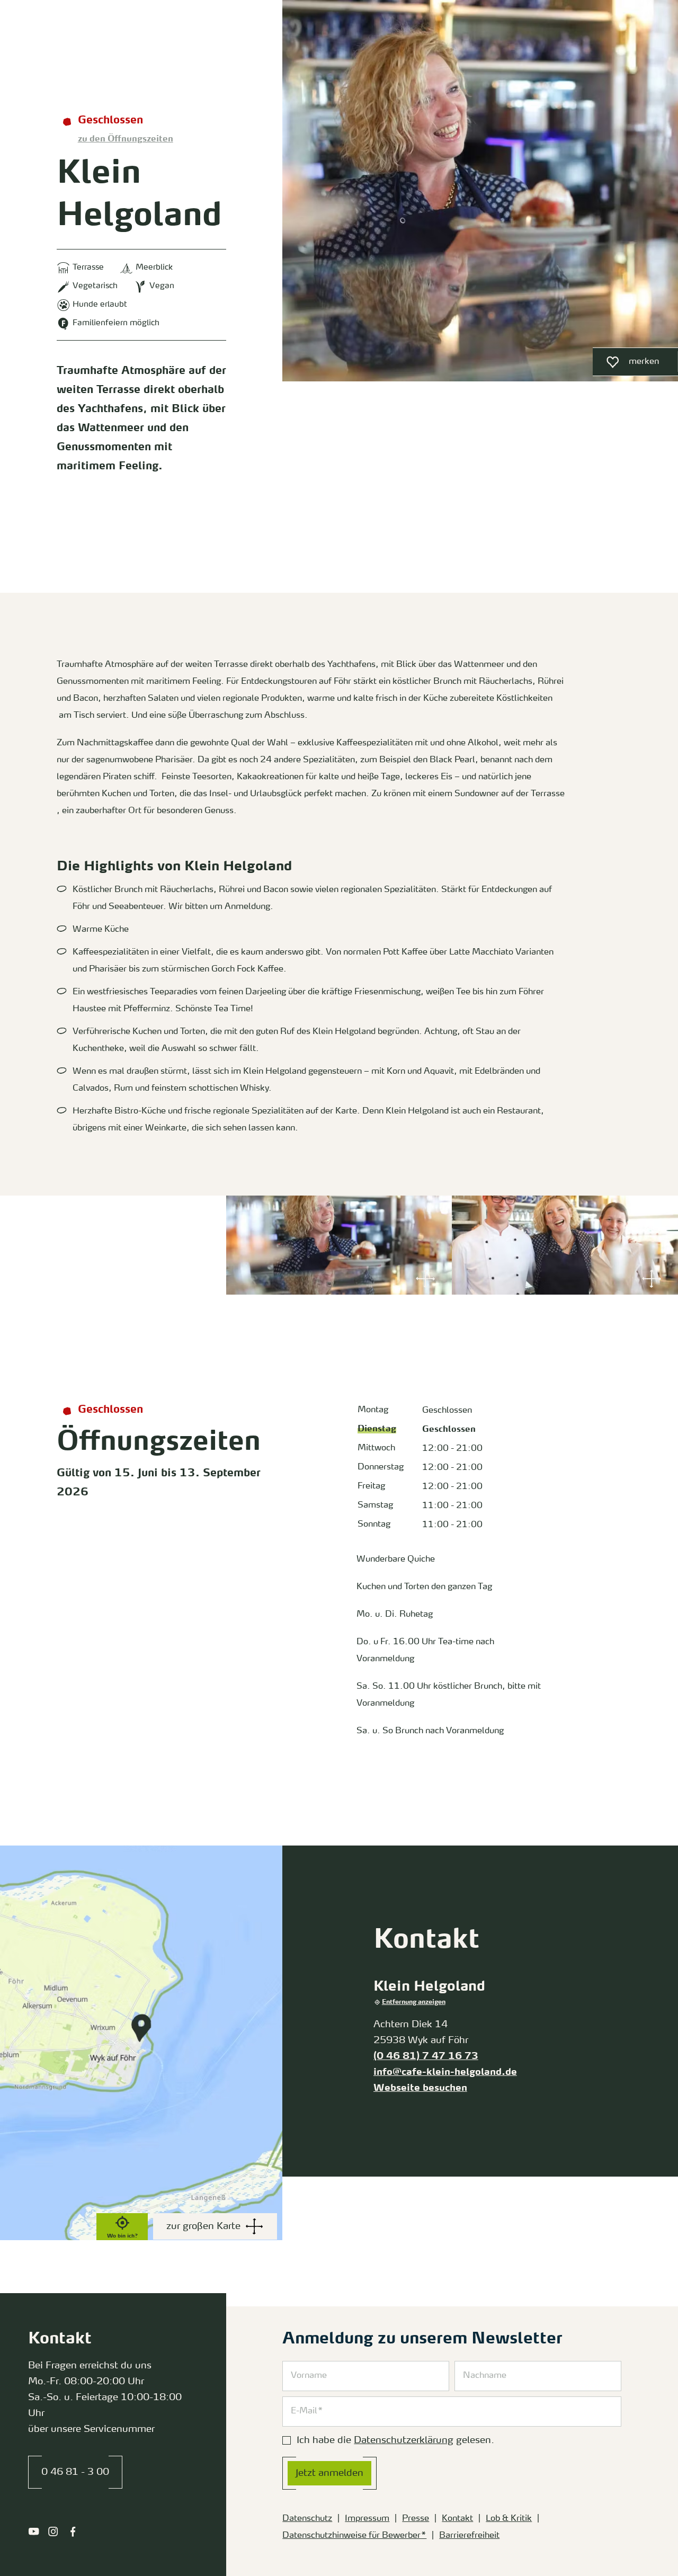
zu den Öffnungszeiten (126, 139)
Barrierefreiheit (469, 2536)
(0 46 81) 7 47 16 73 (426, 2056)
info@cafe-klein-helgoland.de (445, 2072)
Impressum (367, 2519)
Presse (416, 2519)
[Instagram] (53, 2532)
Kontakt (457, 2519)
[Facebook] (73, 2532)
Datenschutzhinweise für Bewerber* (354, 2536)
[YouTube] (34, 2532)
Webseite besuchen (420, 2088)
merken (626, 364)
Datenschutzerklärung (404, 2440)
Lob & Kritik (509, 2519)
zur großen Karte (203, 2226)
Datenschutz (307, 2519)
